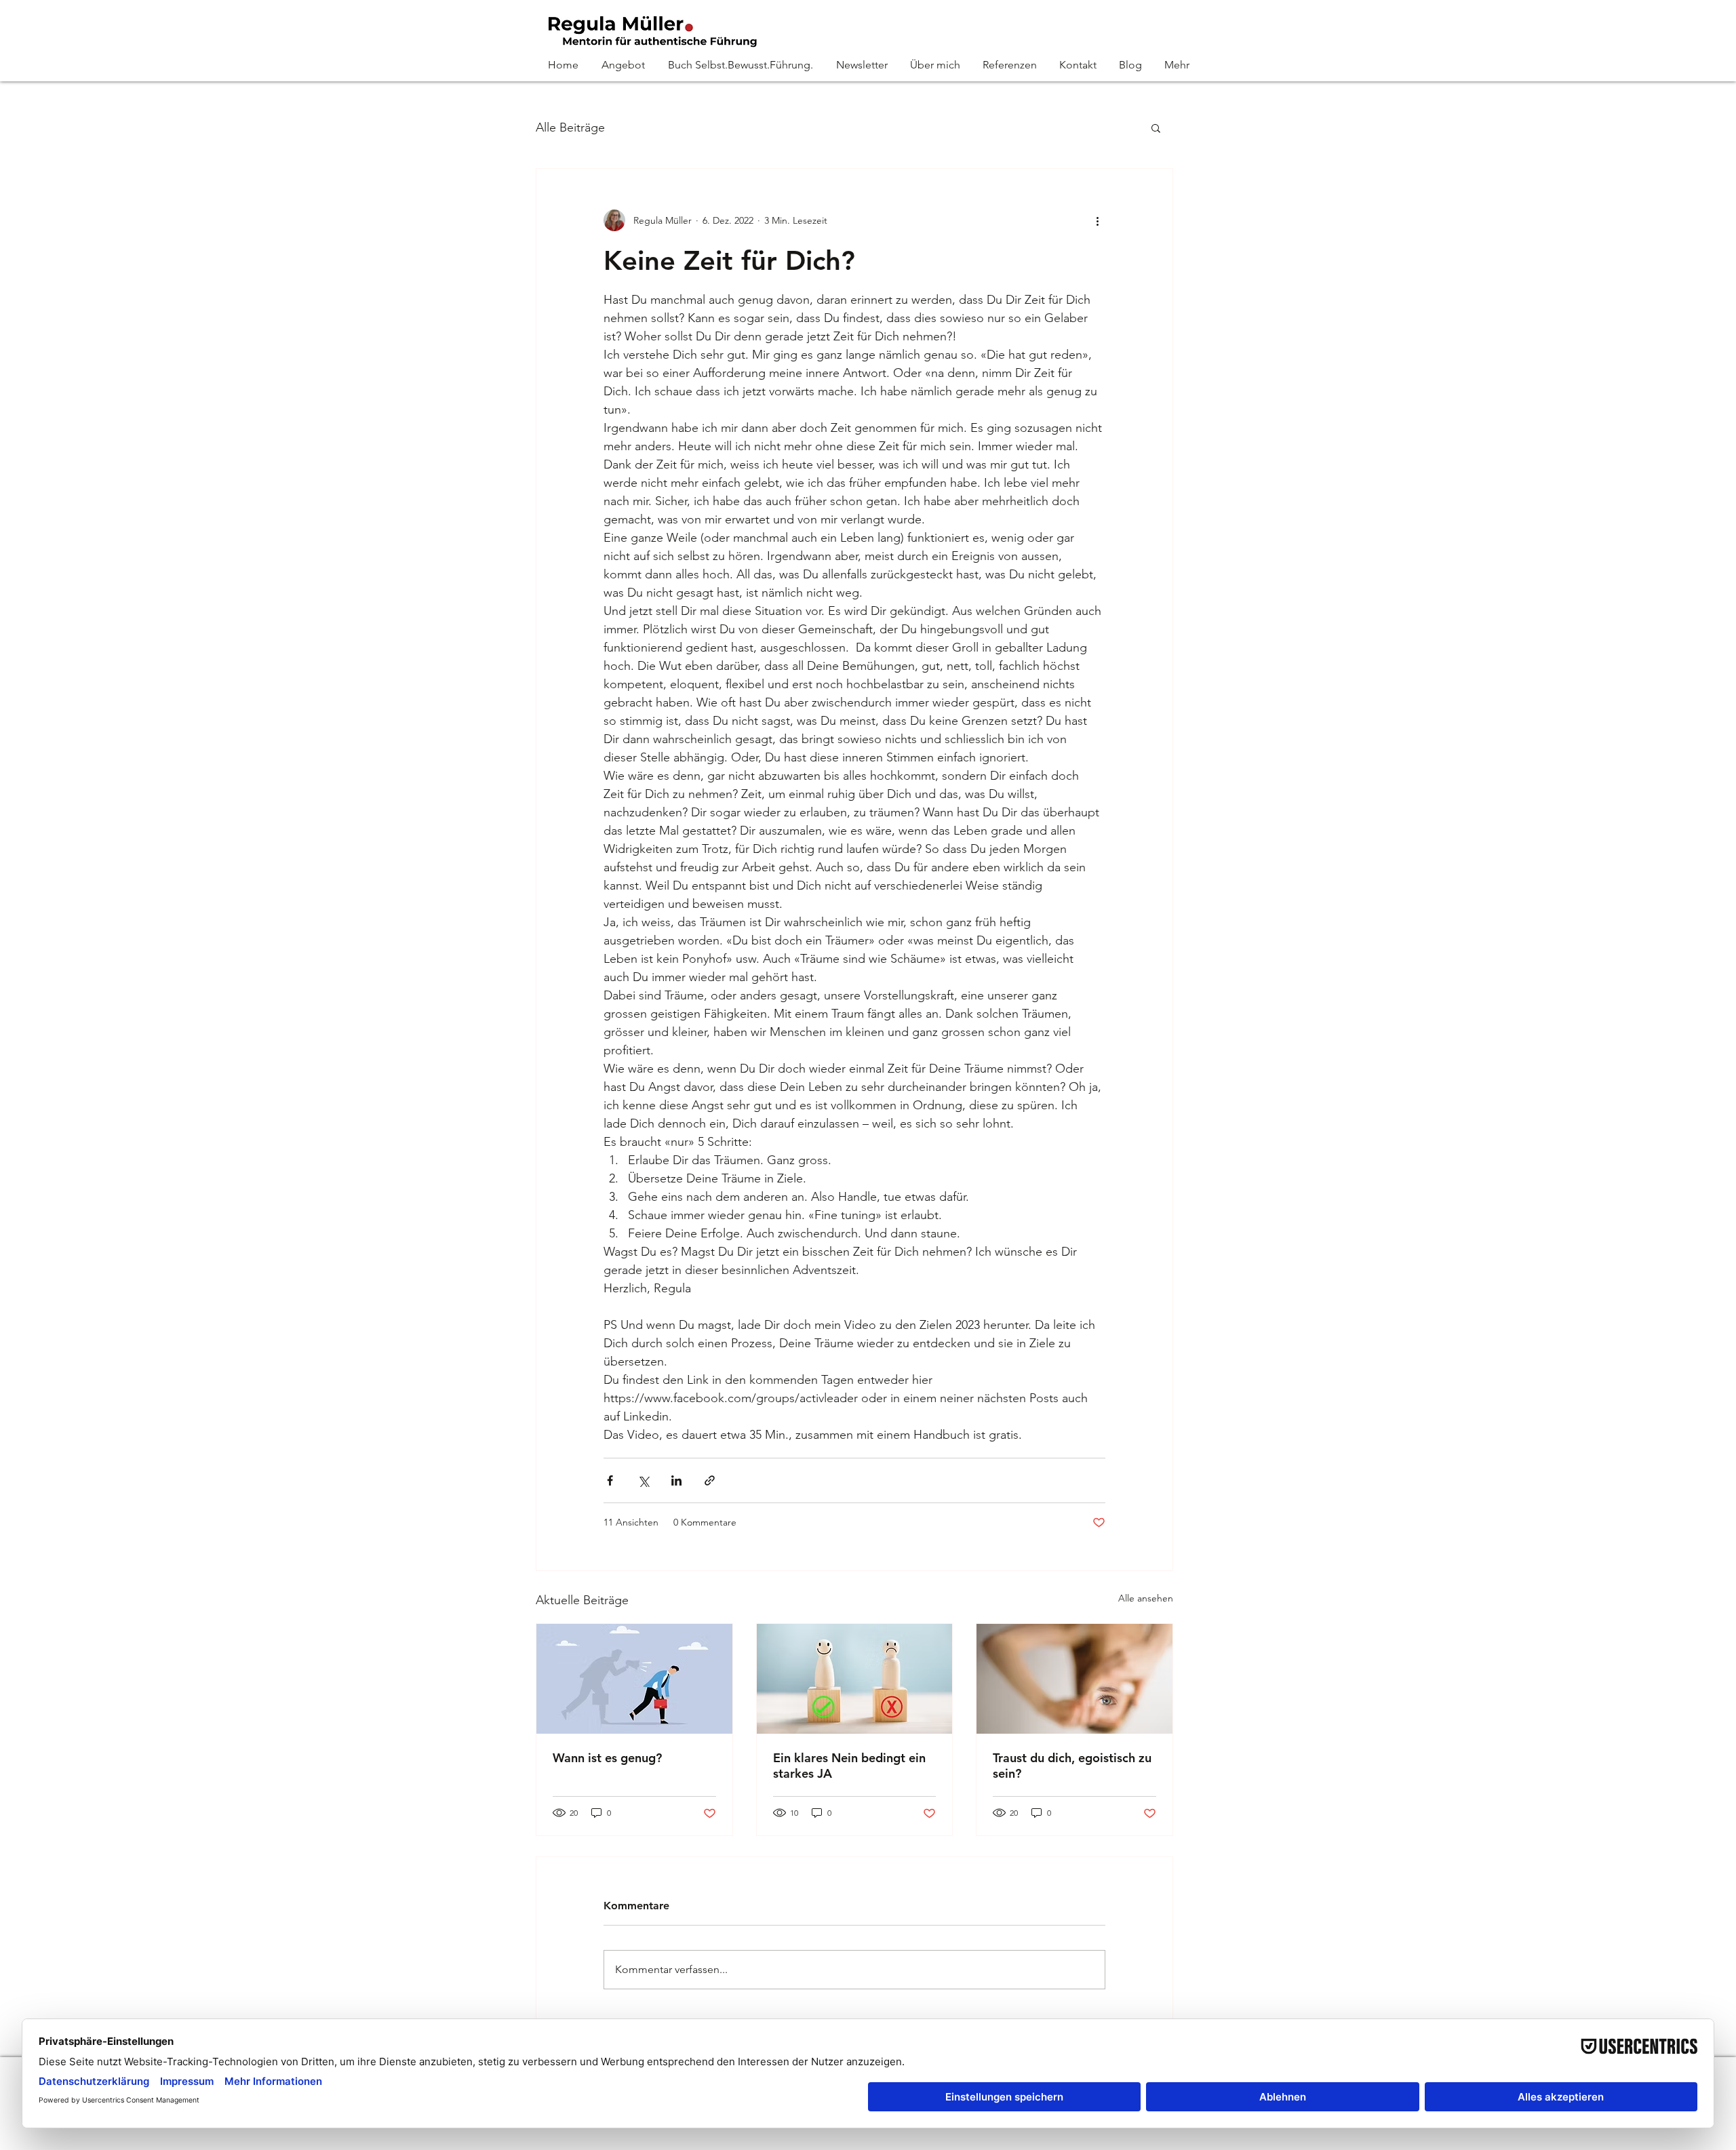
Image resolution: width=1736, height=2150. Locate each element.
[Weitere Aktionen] (1097, 220)
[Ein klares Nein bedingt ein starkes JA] (855, 1679)
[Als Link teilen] (710, 1480)
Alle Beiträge (570, 127)
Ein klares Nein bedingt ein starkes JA (849, 1766)
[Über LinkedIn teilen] (676, 1480)
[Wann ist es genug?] (634, 1679)
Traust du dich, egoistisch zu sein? (1072, 1766)
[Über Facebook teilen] (610, 1480)
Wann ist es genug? (607, 1758)
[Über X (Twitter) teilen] (643, 1480)
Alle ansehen (1146, 1598)
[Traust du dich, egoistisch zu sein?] (1074, 1679)
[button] (1156, 127)
